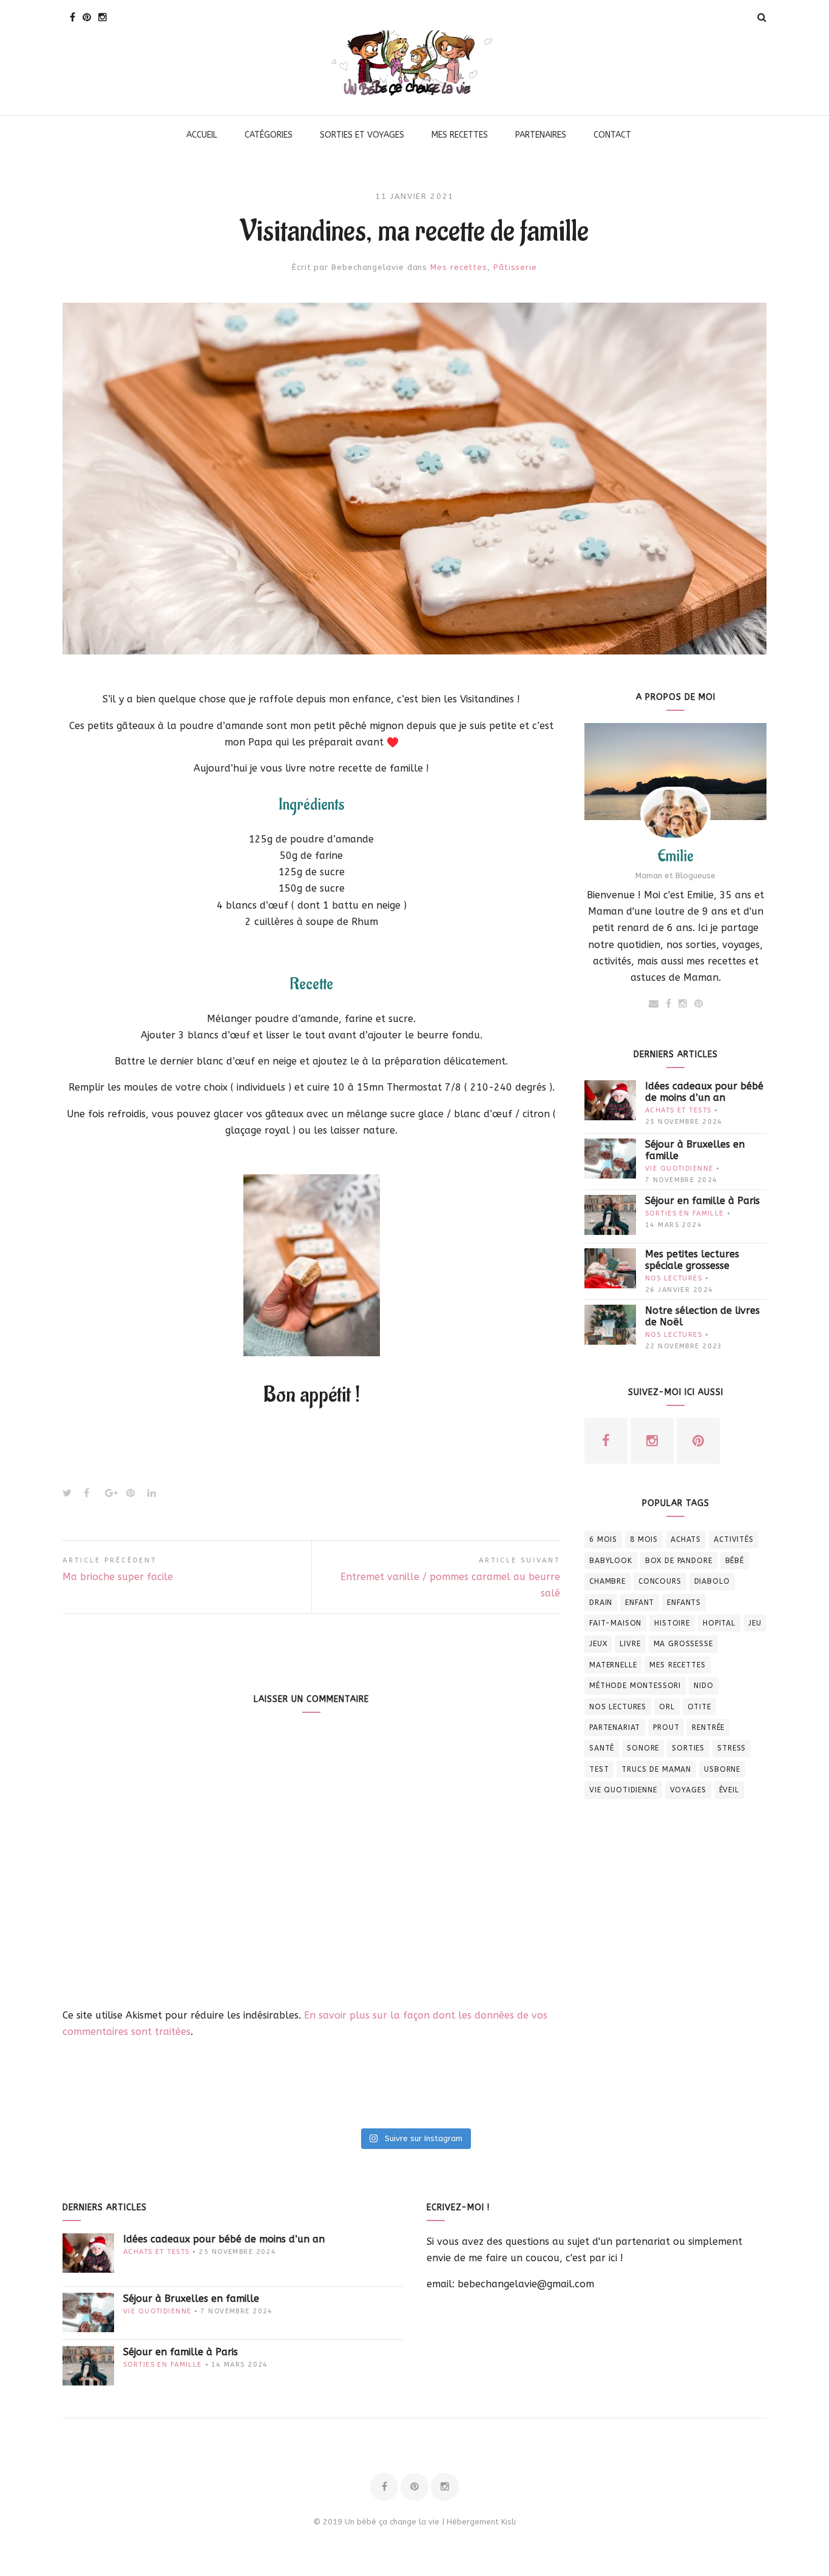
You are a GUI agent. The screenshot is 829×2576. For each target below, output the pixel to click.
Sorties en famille (685, 1213)
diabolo (712, 1581)
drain (601, 1602)
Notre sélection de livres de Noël (702, 1316)
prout (666, 1727)
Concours (660, 1581)
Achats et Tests (678, 1110)
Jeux (598, 1644)
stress (732, 1748)
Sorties (688, 1748)
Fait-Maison (615, 1623)
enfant (640, 1602)
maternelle (613, 1665)
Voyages (688, 1790)
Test (599, 1769)
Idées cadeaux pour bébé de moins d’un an (704, 1092)
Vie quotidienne (679, 1169)
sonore (643, 1748)
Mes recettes (459, 267)
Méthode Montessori (635, 1686)
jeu (755, 1623)
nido (703, 1686)
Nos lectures (674, 1278)
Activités (734, 1539)
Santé (602, 1748)
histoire (672, 1623)
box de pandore (679, 1561)
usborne (722, 1769)
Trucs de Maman (656, 1769)
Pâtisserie (515, 267)
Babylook (611, 1561)
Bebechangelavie (368, 267)
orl (667, 1707)
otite (699, 1707)
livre (630, 1644)
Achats (686, 1539)
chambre (607, 1581)
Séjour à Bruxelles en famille (695, 1150)
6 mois (603, 1539)
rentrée (708, 1727)
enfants (684, 1602)
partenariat (615, 1727)
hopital (719, 1623)
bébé (735, 1561)
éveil (729, 1790)
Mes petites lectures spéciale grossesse (692, 1260)
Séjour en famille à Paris (702, 1201)
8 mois (644, 1539)
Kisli (509, 2522)
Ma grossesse (683, 1644)
